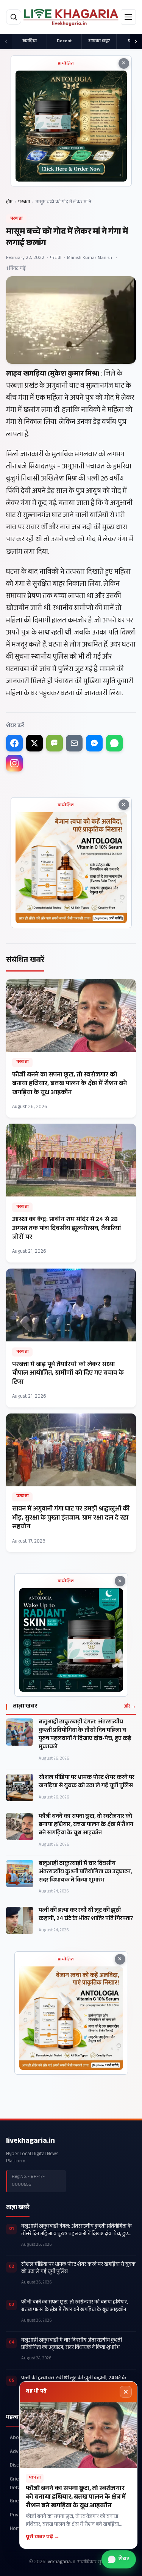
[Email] (74, 743)
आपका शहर (99, 42)
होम (9, 202)
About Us (20, 2438)
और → (130, 1707)
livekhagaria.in (30, 2142)
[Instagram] (14, 763)
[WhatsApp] (114, 743)
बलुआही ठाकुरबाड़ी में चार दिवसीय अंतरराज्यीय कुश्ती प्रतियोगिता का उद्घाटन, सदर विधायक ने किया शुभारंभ (85, 1872)
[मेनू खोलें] (128, 17)
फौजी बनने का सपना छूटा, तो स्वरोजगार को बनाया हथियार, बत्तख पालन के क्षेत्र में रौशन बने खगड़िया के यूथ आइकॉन (86, 1825)
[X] (34, 743)
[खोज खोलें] (14, 17)
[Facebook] (14, 743)
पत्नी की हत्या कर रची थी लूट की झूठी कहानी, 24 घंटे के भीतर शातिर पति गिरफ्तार (86, 1915)
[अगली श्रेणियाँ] (136, 42)
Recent (64, 42)
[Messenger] (94, 743)
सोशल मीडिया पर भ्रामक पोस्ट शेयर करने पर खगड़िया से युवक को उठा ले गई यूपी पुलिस (87, 1782)
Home (16, 2529)
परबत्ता (24, 202)
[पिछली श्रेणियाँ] (6, 42)
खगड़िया (30, 42)
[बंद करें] (126, 2392)
